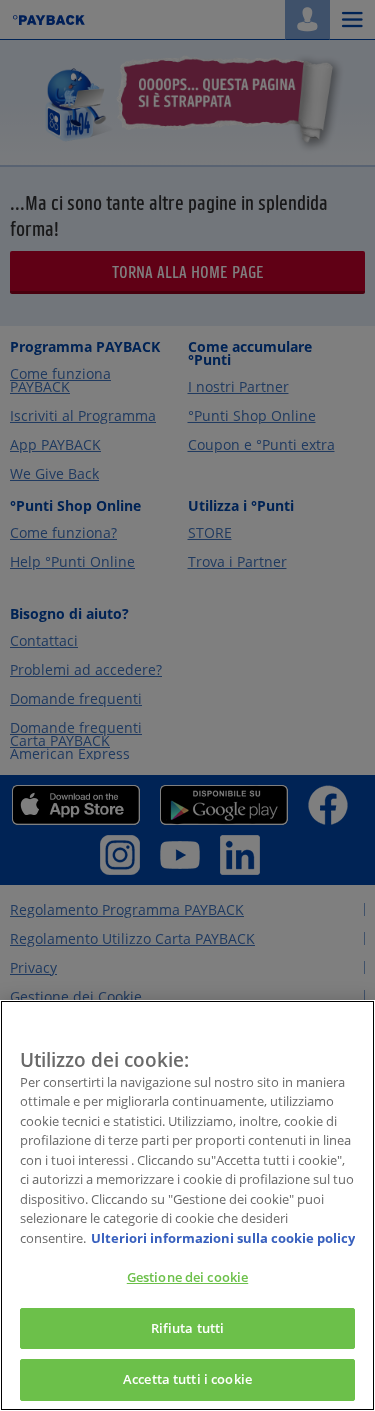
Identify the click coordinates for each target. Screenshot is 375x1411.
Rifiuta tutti (188, 1328)
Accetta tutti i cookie (187, 1379)
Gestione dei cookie (187, 1277)
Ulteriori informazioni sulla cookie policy (223, 1238)
